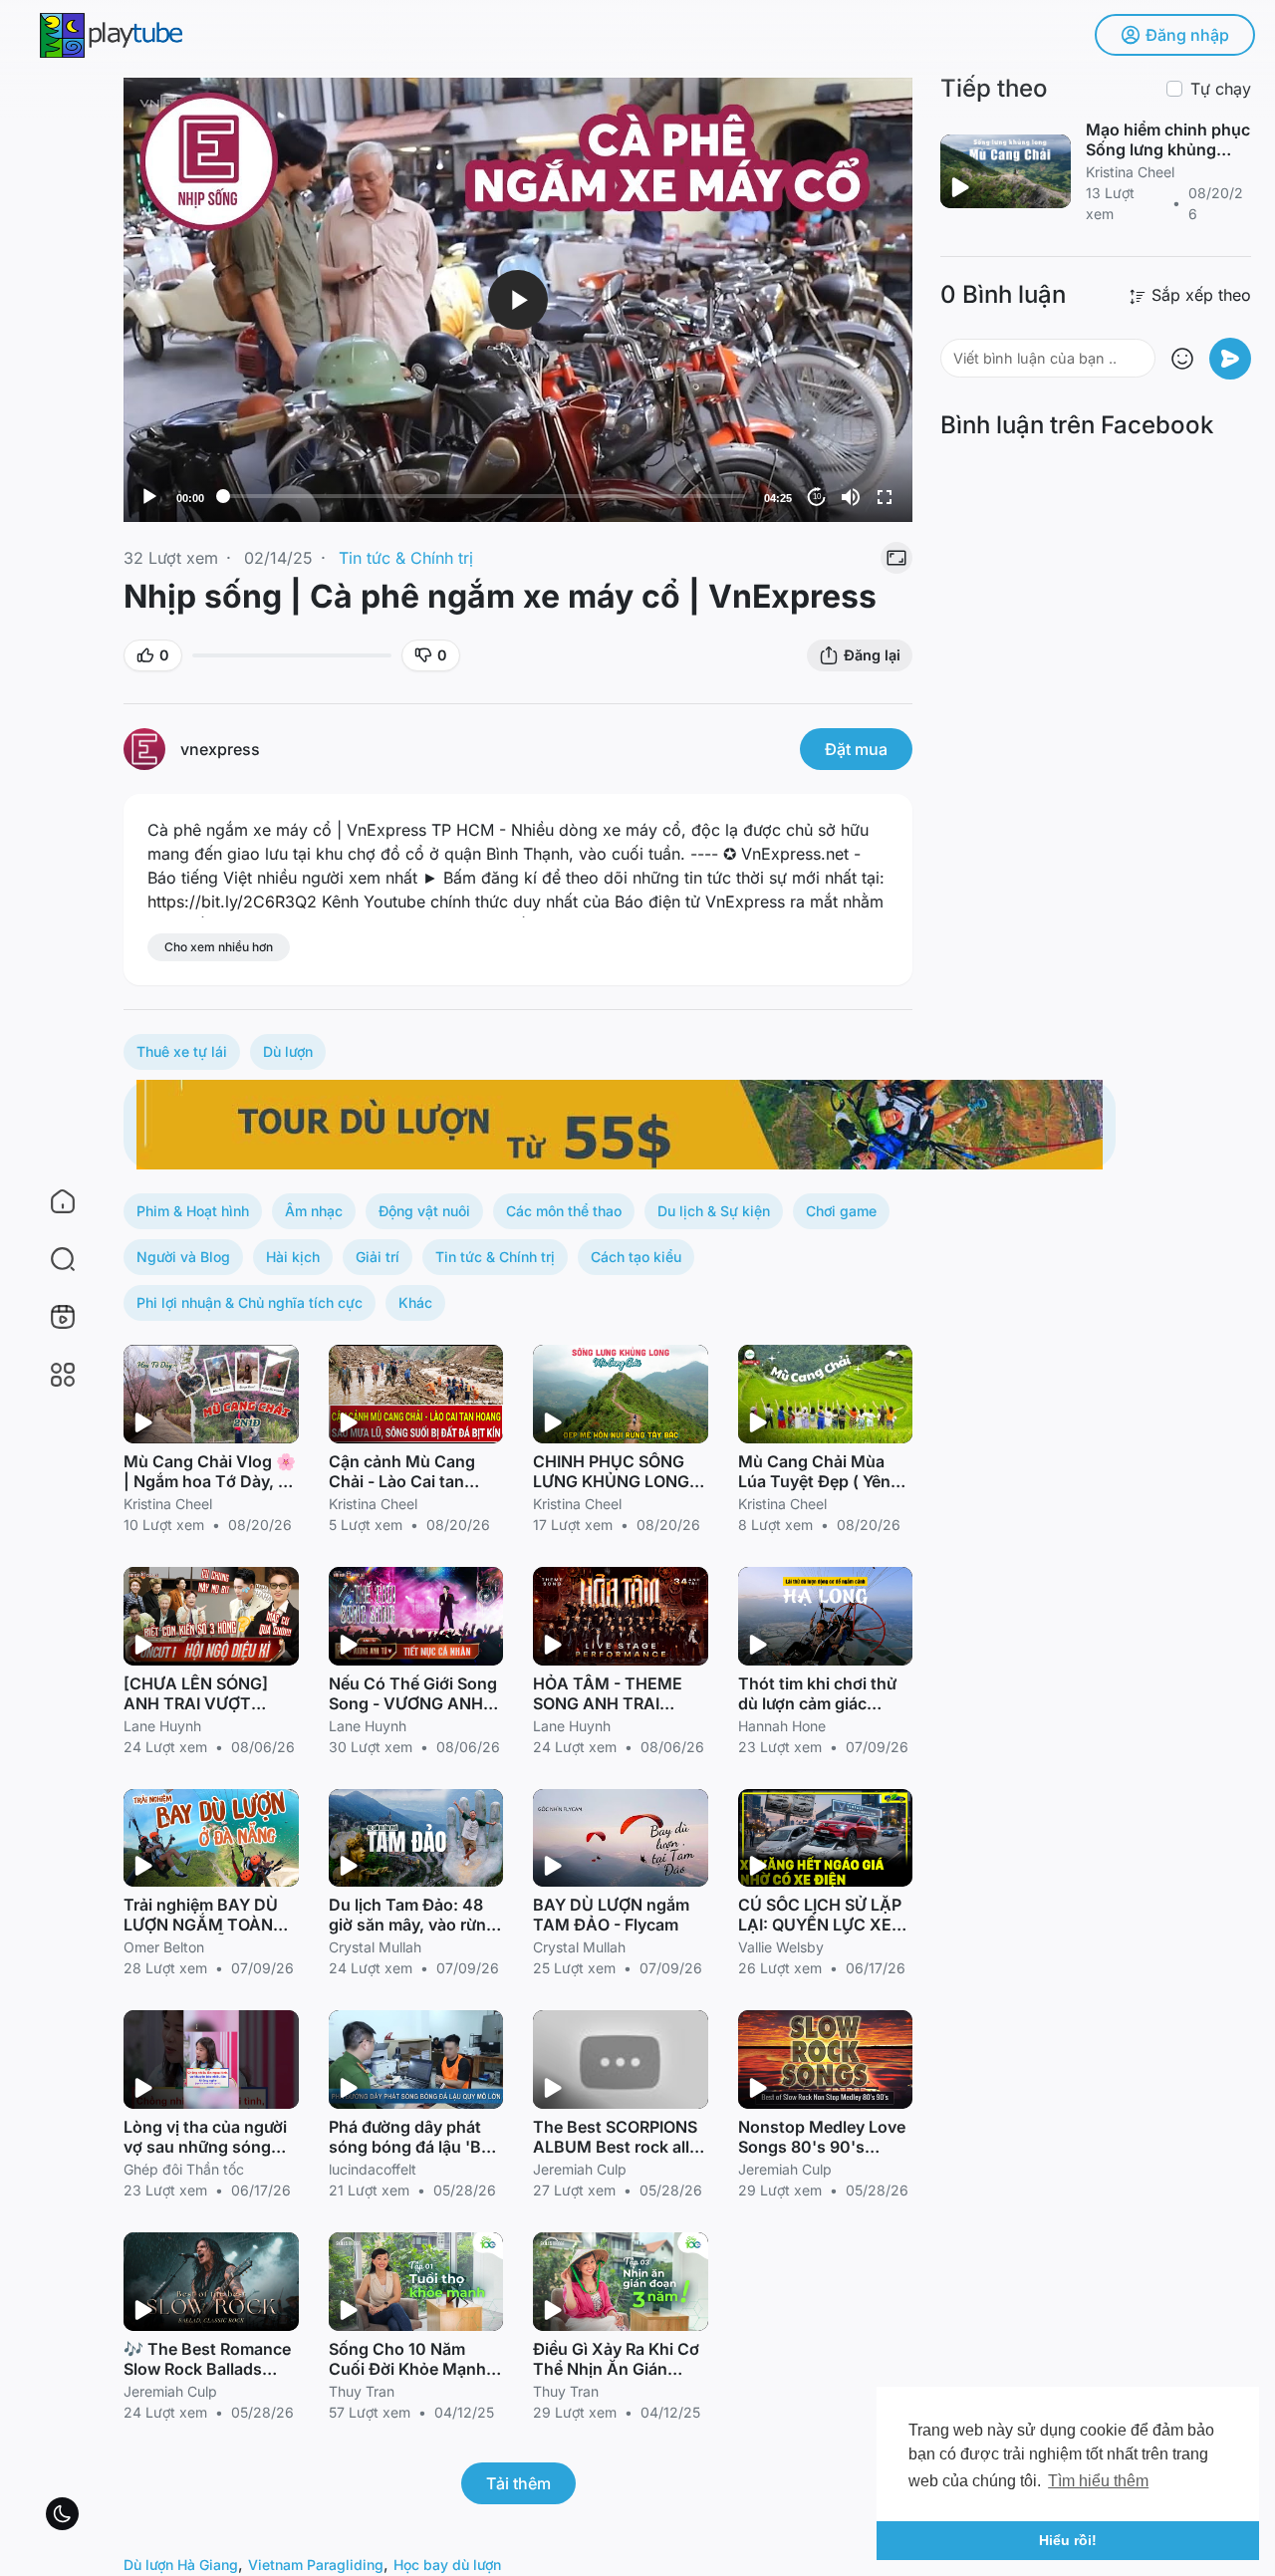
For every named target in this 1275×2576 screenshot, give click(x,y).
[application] (518, 300)
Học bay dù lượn (447, 2565)
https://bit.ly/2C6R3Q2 (232, 902)
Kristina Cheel (168, 1504)
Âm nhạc (314, 1211)
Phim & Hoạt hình (193, 1211)
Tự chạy (1221, 89)
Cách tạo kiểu (636, 1257)
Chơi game (841, 1211)
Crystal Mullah (375, 1947)
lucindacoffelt (373, 2169)
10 (817, 497)
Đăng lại (872, 655)
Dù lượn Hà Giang (181, 2565)
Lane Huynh (162, 1726)
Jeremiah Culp (580, 2169)
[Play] (149, 497)
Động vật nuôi (424, 1211)
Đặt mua (856, 749)
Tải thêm (518, 2483)
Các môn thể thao (564, 1211)
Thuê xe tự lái (182, 1051)
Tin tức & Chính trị (406, 558)
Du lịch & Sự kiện (714, 1211)
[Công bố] (1230, 359)
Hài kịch (293, 1257)
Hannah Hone (782, 1726)
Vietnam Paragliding (316, 2565)
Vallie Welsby (781, 1947)
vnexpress (220, 749)
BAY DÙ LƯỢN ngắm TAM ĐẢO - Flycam (611, 1915)
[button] (50, 1259)
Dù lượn (288, 1051)
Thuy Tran (362, 2391)
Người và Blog (183, 1257)
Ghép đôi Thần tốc (184, 2169)
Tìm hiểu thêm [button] (1098, 2481)
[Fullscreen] (885, 497)
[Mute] (851, 497)
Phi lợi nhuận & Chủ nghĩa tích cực (250, 1302)
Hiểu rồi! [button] (1068, 2540)
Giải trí (378, 1257)
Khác (415, 1302)
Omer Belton (164, 1947)
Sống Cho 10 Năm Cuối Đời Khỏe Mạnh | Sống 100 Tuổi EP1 (412, 2369)
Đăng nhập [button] (1187, 35)
